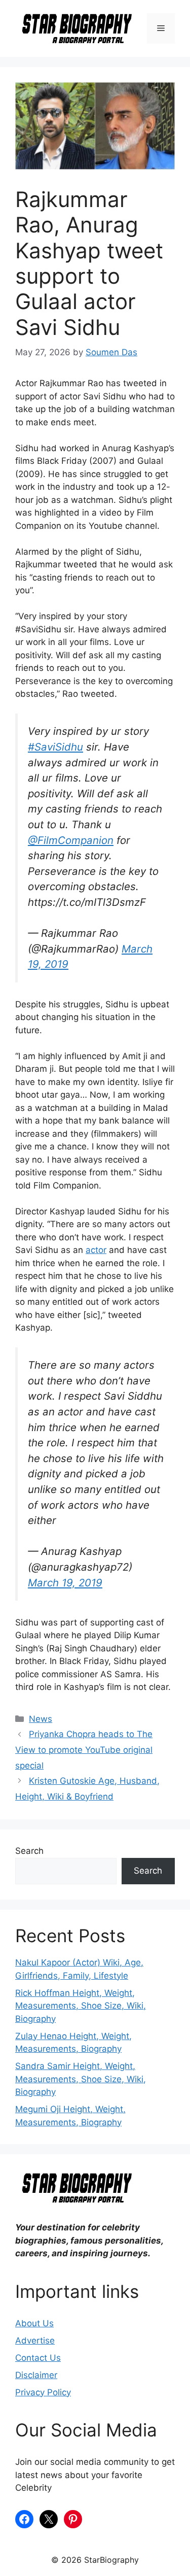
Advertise (35, 2341)
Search (29, 1851)
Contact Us (38, 2358)
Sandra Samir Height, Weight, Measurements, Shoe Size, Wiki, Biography (81, 2079)
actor (96, 1250)
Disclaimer (36, 2375)
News (41, 1719)
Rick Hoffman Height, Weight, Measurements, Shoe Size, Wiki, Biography (81, 2006)
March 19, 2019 (65, 1583)
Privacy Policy (43, 2392)
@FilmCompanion (71, 840)
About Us (34, 2323)
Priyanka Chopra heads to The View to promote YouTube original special (84, 1750)
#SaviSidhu (55, 747)
